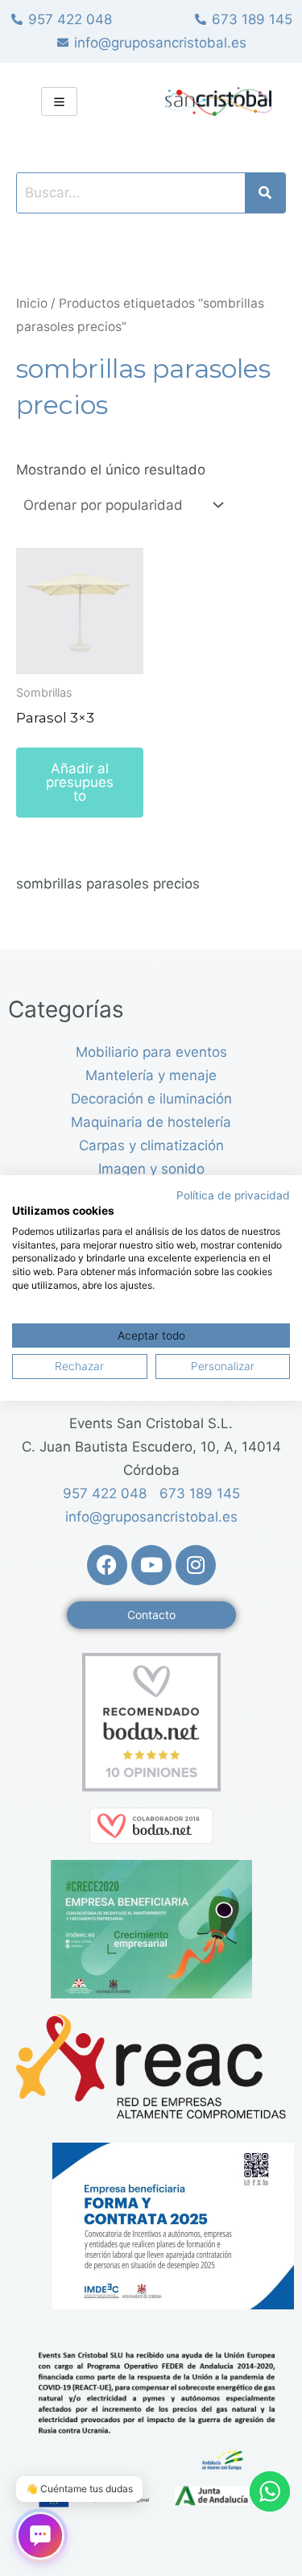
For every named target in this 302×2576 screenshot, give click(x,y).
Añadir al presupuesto (80, 782)
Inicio (32, 303)
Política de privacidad (233, 1195)
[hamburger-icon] (59, 101)
